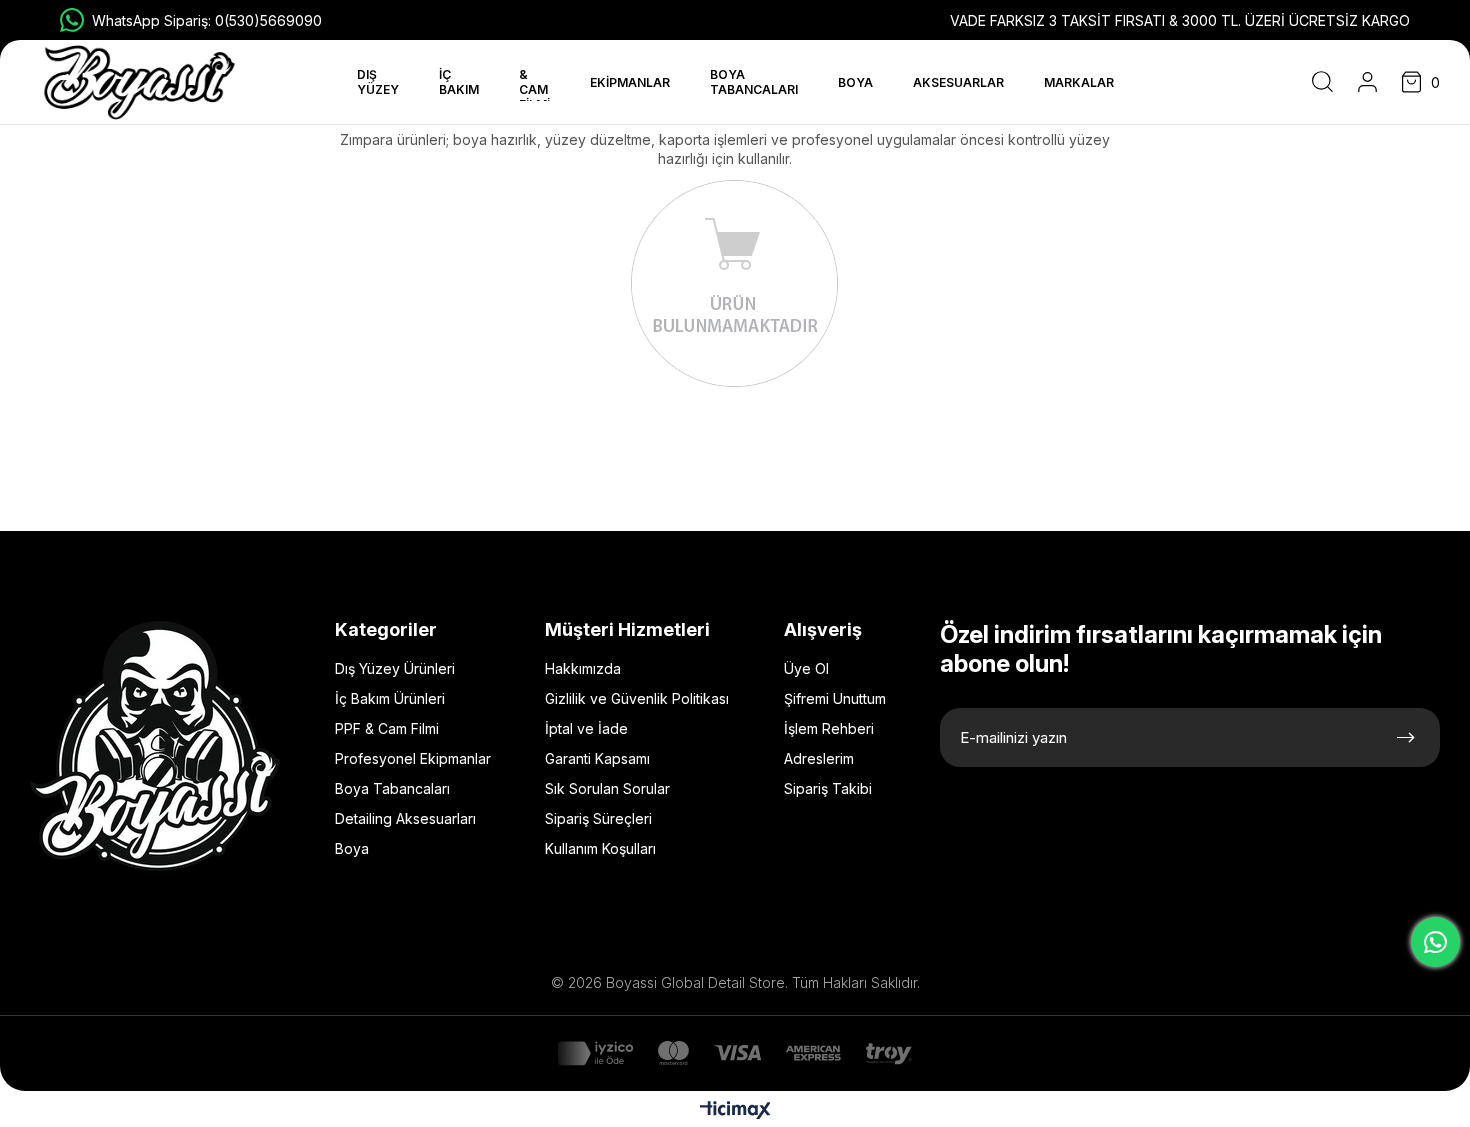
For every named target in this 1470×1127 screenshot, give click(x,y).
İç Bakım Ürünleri (390, 698)
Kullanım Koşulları (600, 848)
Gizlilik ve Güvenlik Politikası (637, 698)
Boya (352, 848)
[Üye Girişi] (1367, 82)
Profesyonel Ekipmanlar (413, 758)
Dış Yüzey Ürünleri (395, 668)
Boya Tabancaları (392, 788)
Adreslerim (819, 758)
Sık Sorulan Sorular (607, 788)
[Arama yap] (1322, 82)
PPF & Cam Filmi (387, 728)
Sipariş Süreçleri (598, 818)
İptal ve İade (586, 728)
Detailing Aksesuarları (405, 818)
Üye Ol (806, 668)
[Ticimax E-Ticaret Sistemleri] (735, 1111)
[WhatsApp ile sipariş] (1435, 942)
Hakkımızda (583, 668)
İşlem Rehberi (829, 728)
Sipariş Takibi (828, 788)
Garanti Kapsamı (597, 758)
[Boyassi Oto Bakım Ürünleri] (139, 82)
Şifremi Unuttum (835, 698)
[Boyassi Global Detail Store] (155, 746)
